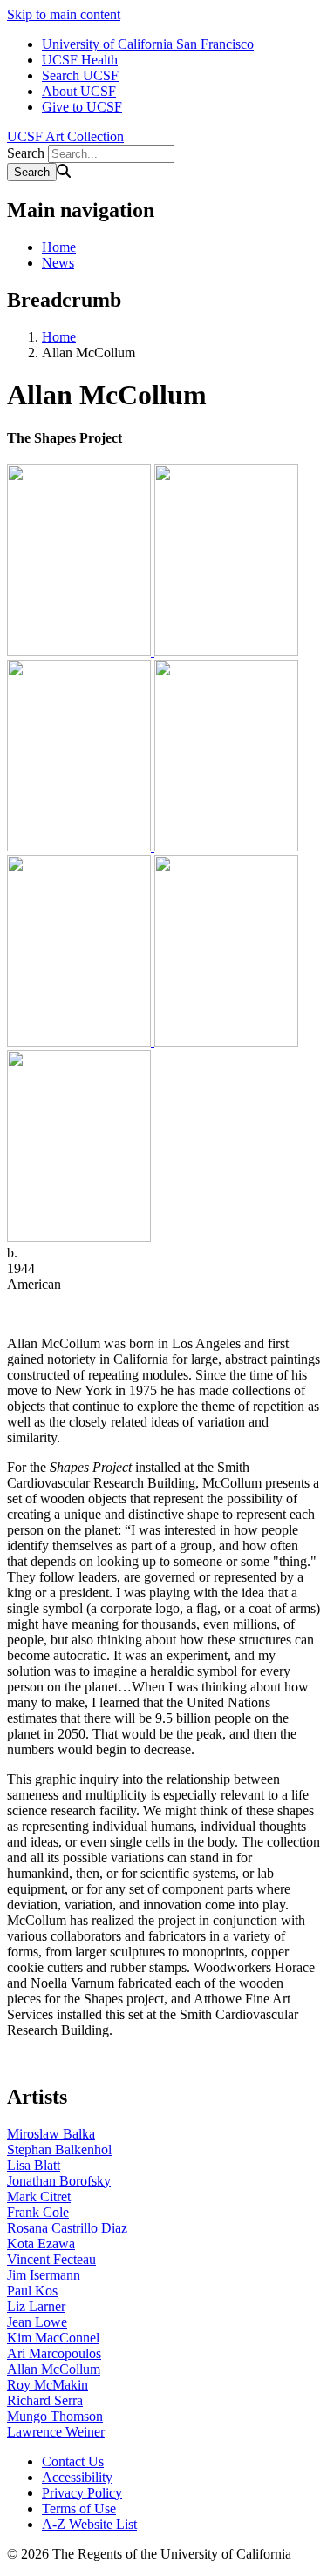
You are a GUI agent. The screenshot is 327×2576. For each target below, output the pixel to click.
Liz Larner (36, 2306)
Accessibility (77, 2477)
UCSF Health (80, 60)
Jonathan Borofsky (59, 2181)
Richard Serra (45, 2400)
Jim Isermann (44, 2275)
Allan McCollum (54, 2369)
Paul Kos (32, 2291)
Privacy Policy (82, 2493)
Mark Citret (39, 2196)
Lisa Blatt (34, 2165)
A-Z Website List (89, 2524)
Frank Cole (38, 2212)
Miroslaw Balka (51, 2134)
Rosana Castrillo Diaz (67, 2228)
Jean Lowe (37, 2322)
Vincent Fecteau (51, 2259)
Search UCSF (80, 75)
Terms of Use (79, 2508)
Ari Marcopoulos (54, 2353)
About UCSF (79, 91)
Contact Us (73, 2461)
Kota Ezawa (41, 2244)
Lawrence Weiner (56, 2432)
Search (26, 153)
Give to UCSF (82, 107)
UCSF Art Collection (65, 136)
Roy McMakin (48, 2385)
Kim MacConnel (53, 2338)
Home (59, 247)
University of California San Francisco (148, 44)
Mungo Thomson (55, 2416)
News (58, 263)
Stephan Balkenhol (59, 2149)
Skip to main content (64, 14)
